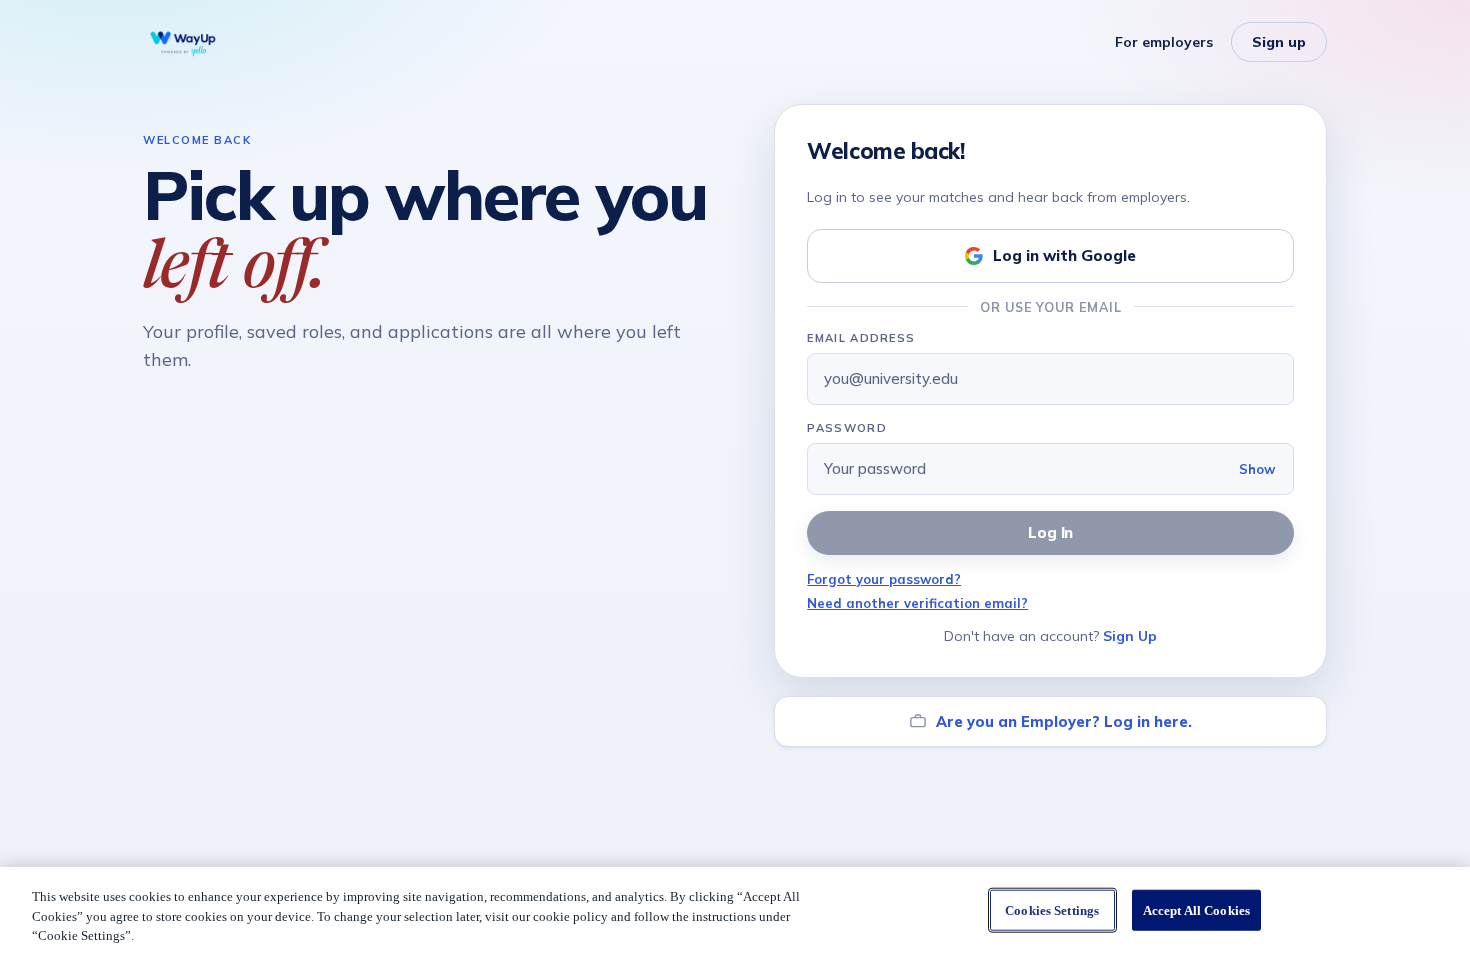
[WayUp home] (183, 42)
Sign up (1279, 42)
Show (1257, 469)
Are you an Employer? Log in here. (1064, 721)
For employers (1164, 42)
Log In (1051, 532)
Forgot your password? (884, 579)
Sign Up (1130, 636)
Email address (861, 338)
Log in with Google (1064, 255)
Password (847, 428)
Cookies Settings (1052, 909)
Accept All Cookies (1196, 909)
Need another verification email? (917, 603)
